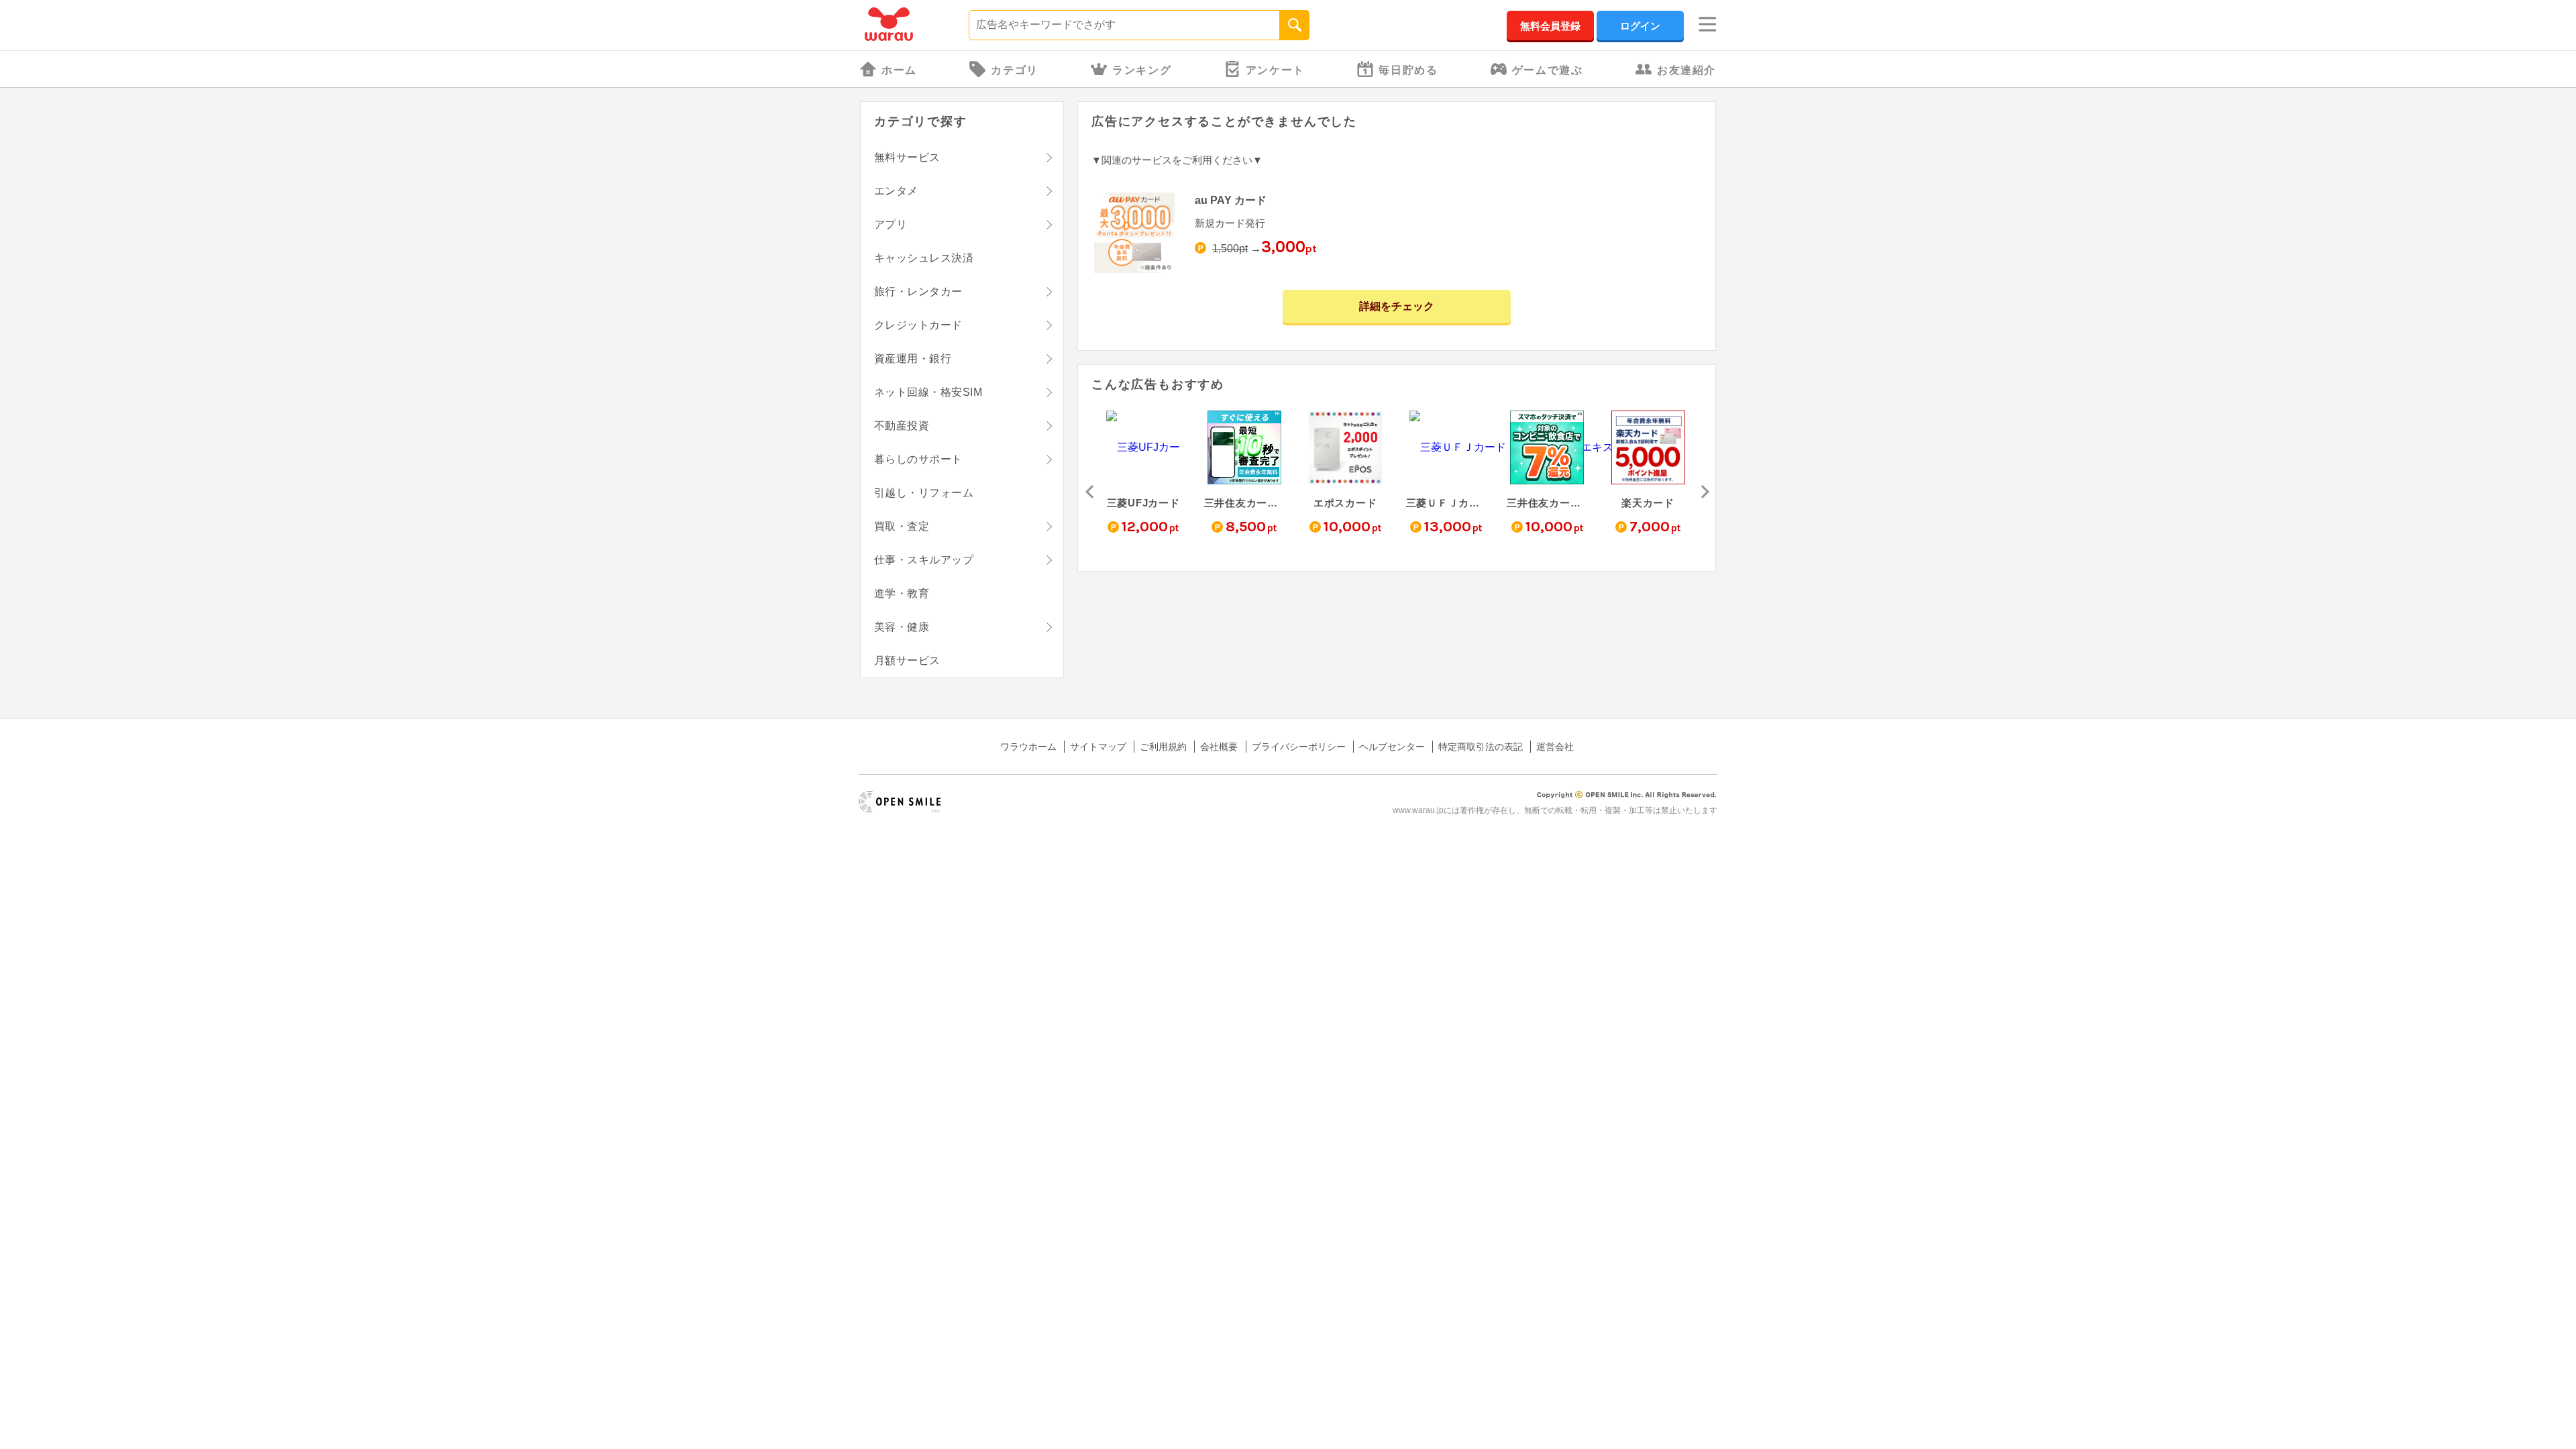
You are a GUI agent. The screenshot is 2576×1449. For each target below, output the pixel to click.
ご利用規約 (1163, 747)
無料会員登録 (1550, 26)
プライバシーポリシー (1299, 747)
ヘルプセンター (1392, 747)
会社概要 (1219, 747)
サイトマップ (1098, 747)
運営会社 (1555, 747)
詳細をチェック (1397, 306)
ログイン (1640, 26)
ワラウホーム (1028, 747)
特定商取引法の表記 (1481, 747)
